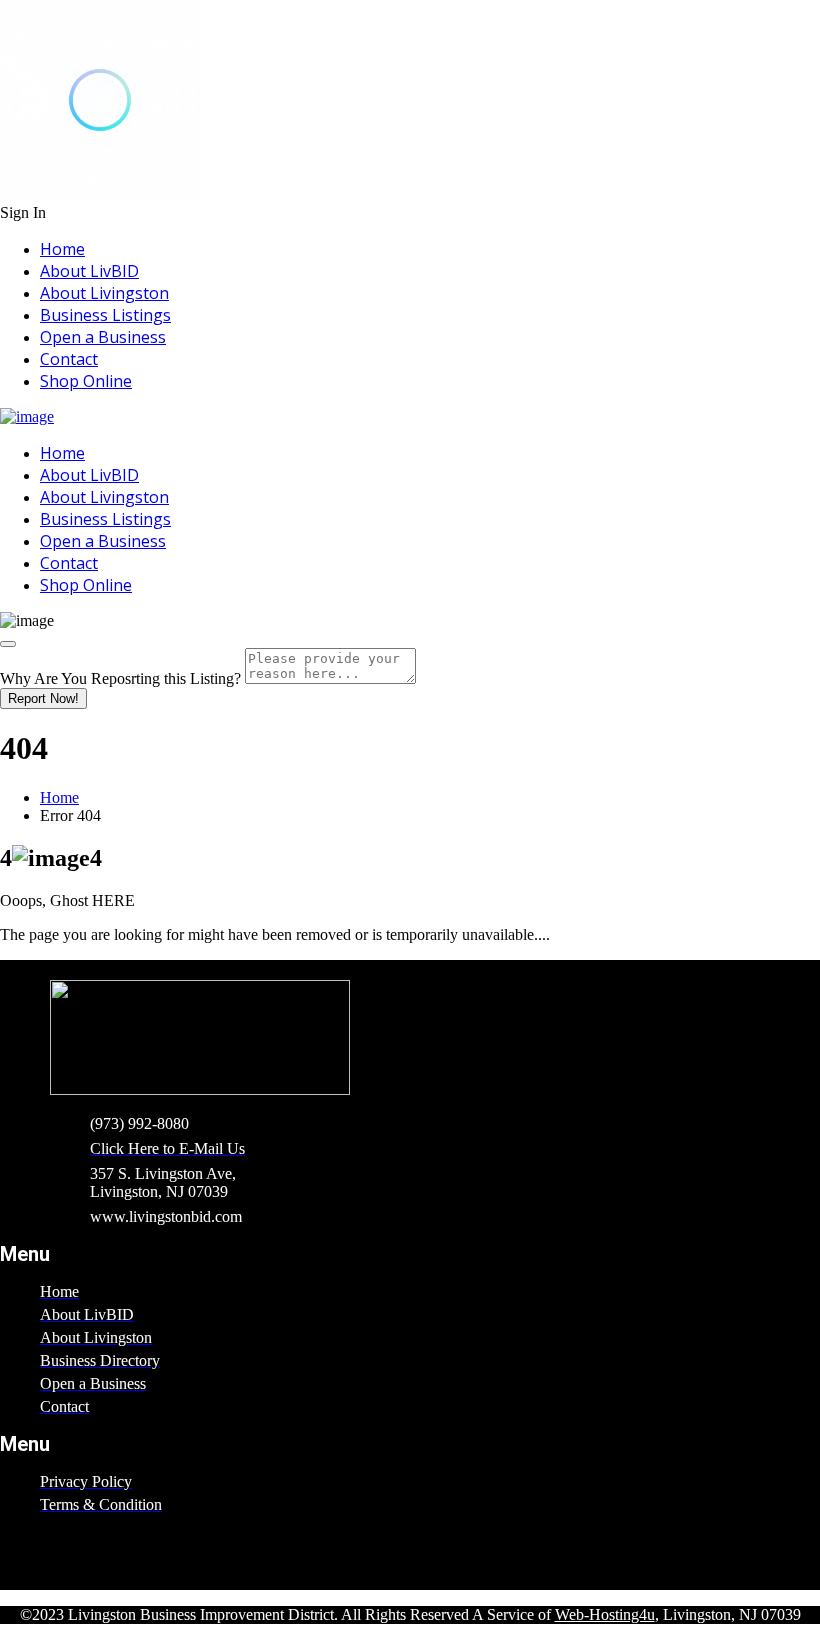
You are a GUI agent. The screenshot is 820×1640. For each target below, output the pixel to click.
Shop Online (86, 381)
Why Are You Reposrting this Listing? (120, 678)
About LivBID (89, 271)
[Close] (8, 644)
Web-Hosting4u (605, 1614)
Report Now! (43, 698)
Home (62, 249)
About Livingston (104, 293)
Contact (69, 359)
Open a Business (103, 337)
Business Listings (105, 315)
